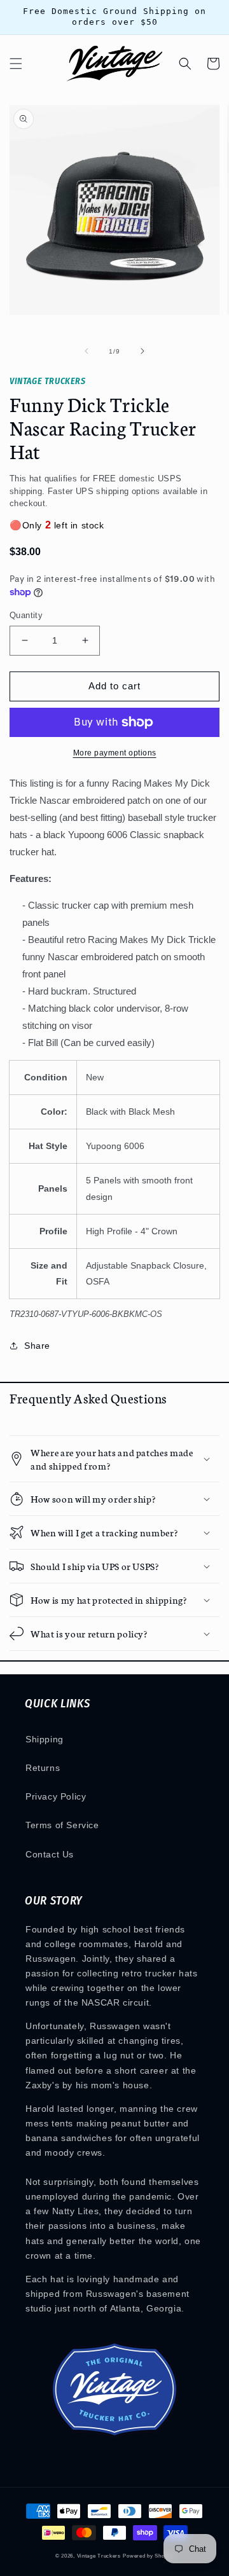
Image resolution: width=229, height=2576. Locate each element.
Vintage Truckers (99, 2556)
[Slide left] (87, 351)
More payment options (115, 753)
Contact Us (50, 1854)
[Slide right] (142, 351)
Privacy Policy (56, 1796)
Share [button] (37, 1346)
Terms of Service (62, 1825)
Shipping (45, 1739)
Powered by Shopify (148, 2556)
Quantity (26, 615)
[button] (16, 64)
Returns (43, 1768)
